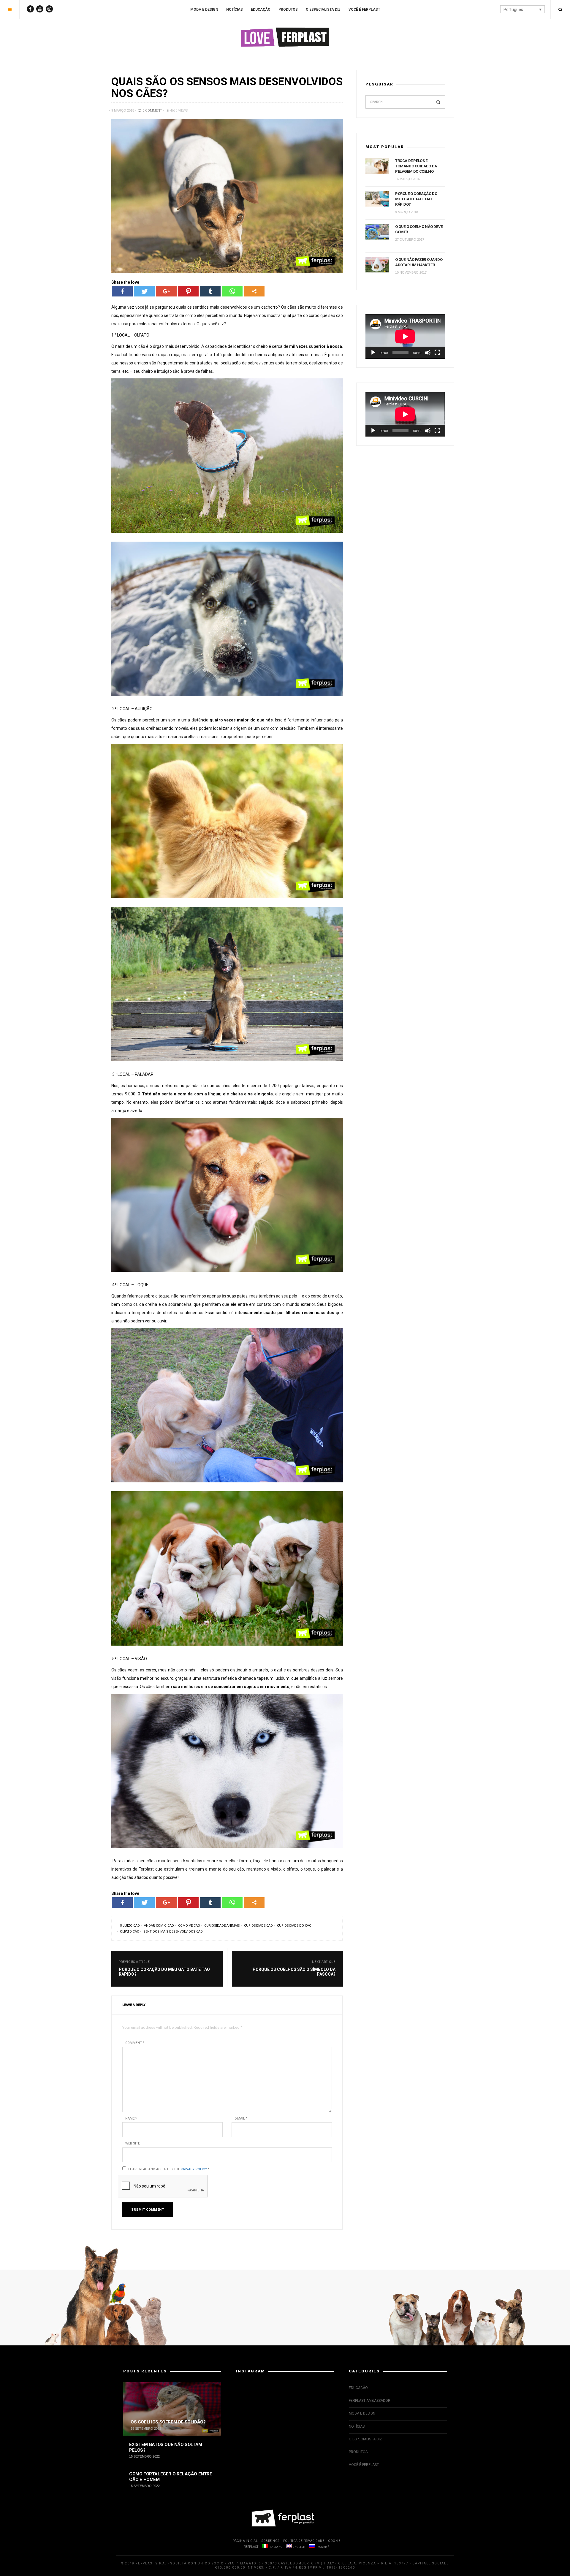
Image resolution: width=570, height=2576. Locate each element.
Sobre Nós (270, 2541)
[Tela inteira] (437, 353)
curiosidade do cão (294, 1926)
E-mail (241, 2119)
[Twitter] (144, 291)
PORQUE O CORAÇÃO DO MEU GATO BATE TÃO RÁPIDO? (416, 199)
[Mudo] (428, 353)
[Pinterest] (188, 291)
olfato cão (130, 1932)
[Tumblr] (210, 291)
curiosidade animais (222, 1926)
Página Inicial (245, 2541)
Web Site (133, 2143)
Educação (261, 9)
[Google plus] (166, 291)
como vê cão (189, 1926)
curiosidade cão (258, 1926)
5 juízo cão (130, 1926)
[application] (405, 336)
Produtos (288, 9)
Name (131, 2119)
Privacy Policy (194, 2169)
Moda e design (204, 9)
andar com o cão (159, 1926)
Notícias (235, 9)
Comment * (135, 2043)
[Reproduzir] (373, 353)
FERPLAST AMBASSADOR (370, 2401)
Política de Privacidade (304, 2541)
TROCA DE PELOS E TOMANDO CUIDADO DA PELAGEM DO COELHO (416, 166)
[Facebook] (122, 291)
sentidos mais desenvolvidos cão (173, 1932)
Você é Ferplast (364, 9)
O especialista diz (323, 9)
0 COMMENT (152, 111)
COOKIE (334, 2541)
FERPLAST (251, 2547)
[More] (254, 291)
